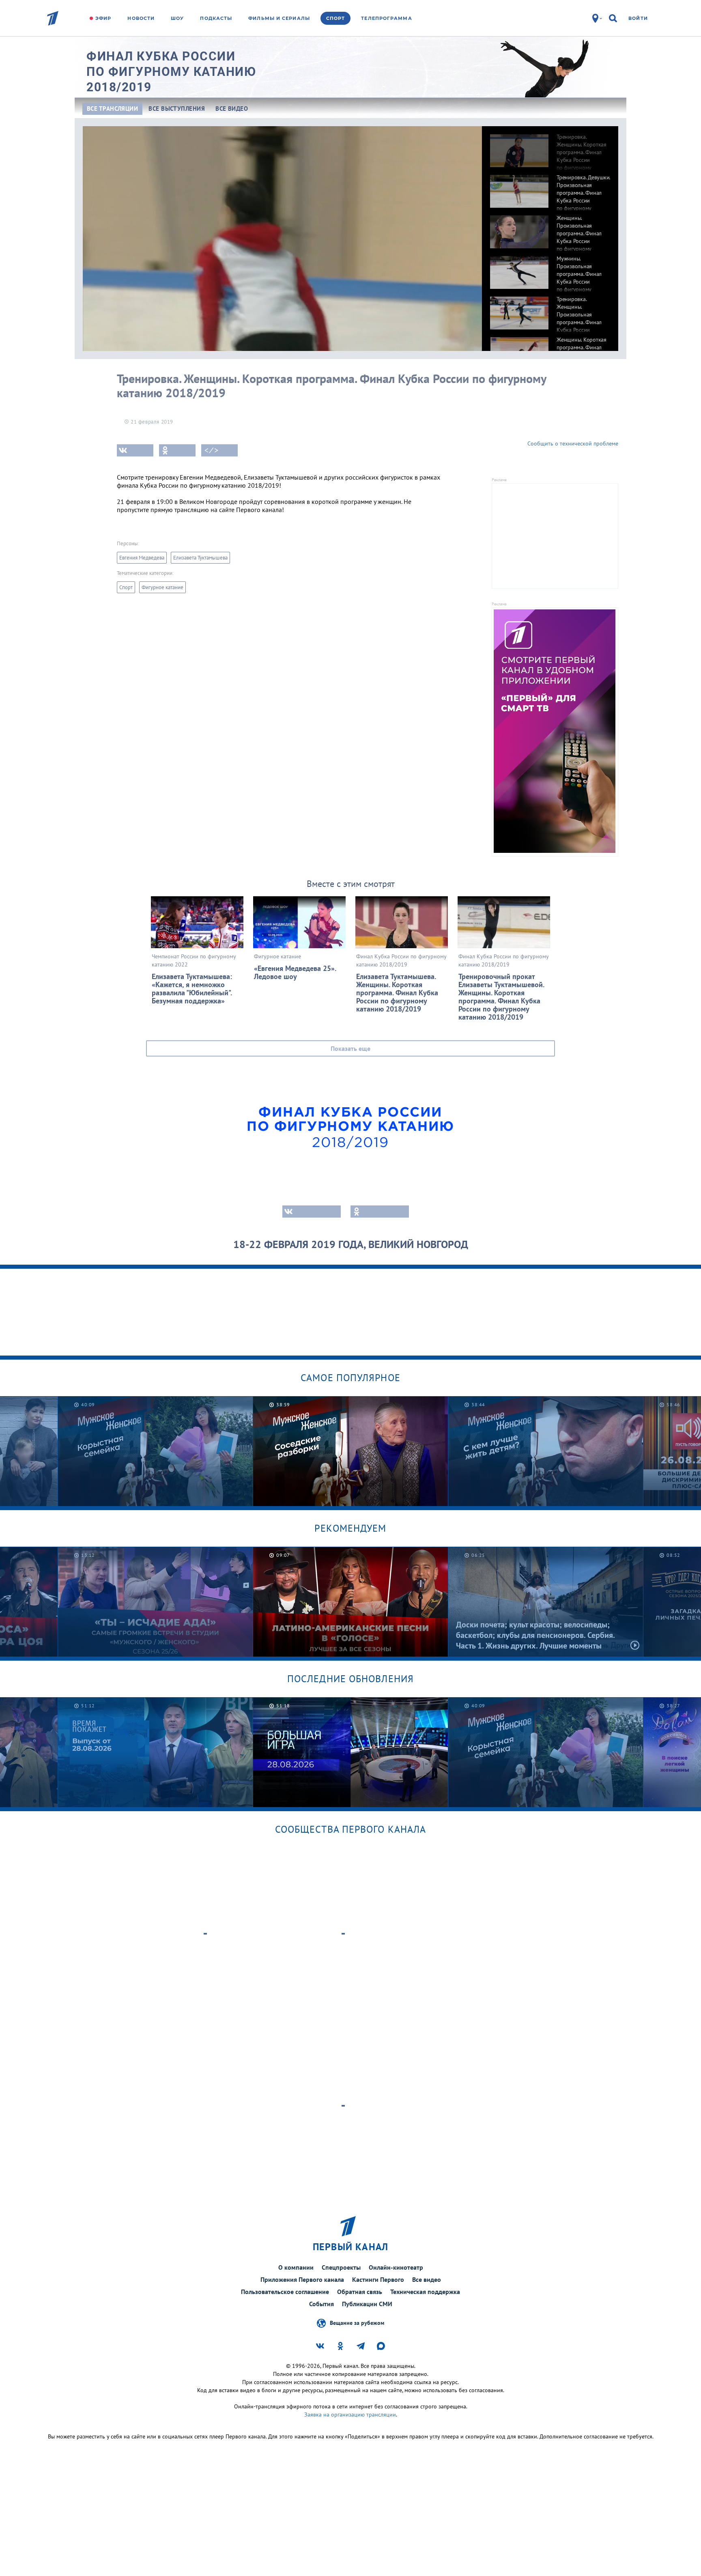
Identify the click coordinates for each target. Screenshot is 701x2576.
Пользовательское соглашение (285, 2292)
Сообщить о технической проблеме (573, 443)
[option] (550, 146)
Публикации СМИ (367, 2304)
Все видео (427, 2279)
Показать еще (350, 1048)
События (321, 2304)
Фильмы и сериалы (279, 18)
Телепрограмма (386, 18)
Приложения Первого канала (302, 2279)
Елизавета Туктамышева (200, 558)
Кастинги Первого (378, 2279)
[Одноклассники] (177, 450)
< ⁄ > (211, 450)
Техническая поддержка (425, 2292)
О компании (296, 2267)
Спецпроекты (341, 2267)
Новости (141, 18)
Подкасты (216, 18)
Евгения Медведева (142, 558)
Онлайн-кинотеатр (396, 2267)
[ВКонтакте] (135, 450)
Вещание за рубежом (357, 2322)
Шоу (177, 18)
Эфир (103, 18)
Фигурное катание (162, 587)
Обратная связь (360, 2292)
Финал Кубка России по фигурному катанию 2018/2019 (171, 72)
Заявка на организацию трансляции (350, 2415)
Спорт (336, 18)
